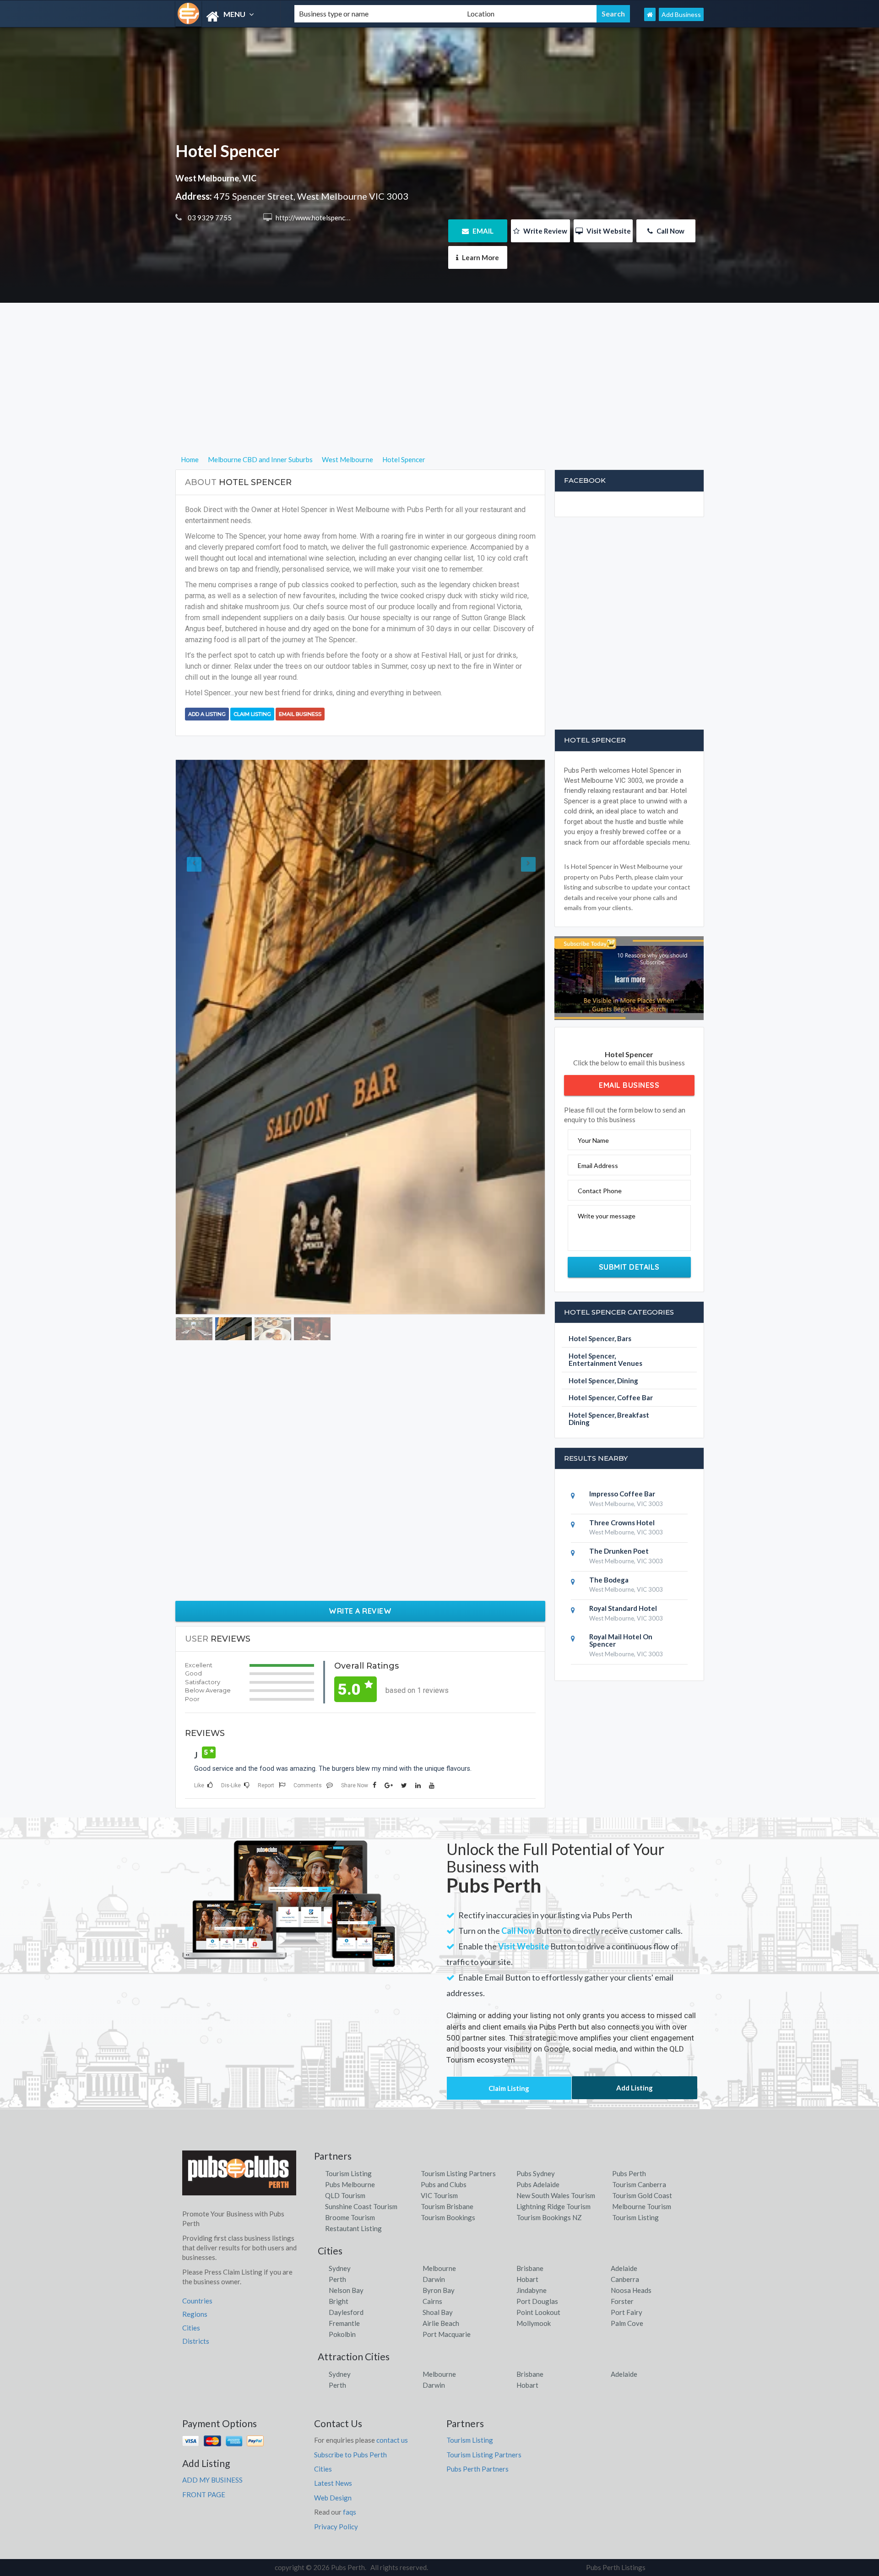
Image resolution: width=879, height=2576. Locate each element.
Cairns (432, 2174)
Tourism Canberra (639, 2057)
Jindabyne (532, 2163)
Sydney (340, 2141)
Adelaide (624, 2141)
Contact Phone (600, 1191)
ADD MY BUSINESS (212, 2352)
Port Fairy (627, 2185)
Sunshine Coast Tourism (361, 2079)
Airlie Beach (441, 2196)
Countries (197, 2173)
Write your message (607, 1216)
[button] (203, 954)
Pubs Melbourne (350, 2057)
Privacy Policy (336, 2399)
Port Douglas (537, 2174)
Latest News (333, 2356)
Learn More (480, 257)
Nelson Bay (346, 2163)
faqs (350, 2385)
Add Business (681, 14)
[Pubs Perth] (227, 17)
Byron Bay (439, 2163)
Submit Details (629, 1267)
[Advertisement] (440, 390)
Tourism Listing (348, 2046)
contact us (392, 2313)
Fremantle (344, 2196)
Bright (339, 2174)
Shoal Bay (438, 2185)
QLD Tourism (345, 2068)
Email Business (300, 714)
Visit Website (608, 231)
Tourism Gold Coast (642, 2068)
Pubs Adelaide (538, 2057)
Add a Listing (207, 714)
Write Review (545, 231)
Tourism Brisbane (447, 2079)
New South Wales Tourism (556, 2068)
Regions (195, 2187)
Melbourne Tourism (642, 2079)
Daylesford (346, 2185)
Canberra (625, 2152)
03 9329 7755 (209, 218)
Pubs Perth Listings (616, 2440)
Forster (622, 2174)
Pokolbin (342, 2207)
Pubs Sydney (536, 2046)
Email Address (598, 1165)
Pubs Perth (629, 2046)
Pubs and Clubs (444, 2057)
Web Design (333, 2370)
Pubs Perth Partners (477, 2341)
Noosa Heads (631, 2163)
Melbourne (439, 2141)
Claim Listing (252, 714)
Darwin (434, 2152)
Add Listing (635, 1960)
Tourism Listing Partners (458, 2046)
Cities (191, 2200)
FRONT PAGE (204, 2367)
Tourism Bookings (448, 2090)
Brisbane (530, 2141)
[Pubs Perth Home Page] (650, 14)
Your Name (593, 1140)
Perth (337, 2152)
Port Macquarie (447, 2207)
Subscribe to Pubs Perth (350, 2327)
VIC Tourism (439, 2068)
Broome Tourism (350, 2090)
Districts (196, 2214)
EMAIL (482, 231)
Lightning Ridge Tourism (553, 2079)
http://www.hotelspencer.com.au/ (325, 218)
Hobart (527, 2152)
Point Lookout (538, 2185)
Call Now (670, 231)
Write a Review (360, 1445)
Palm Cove (627, 2196)
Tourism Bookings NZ (549, 2090)
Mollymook (534, 2196)
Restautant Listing (353, 2101)
